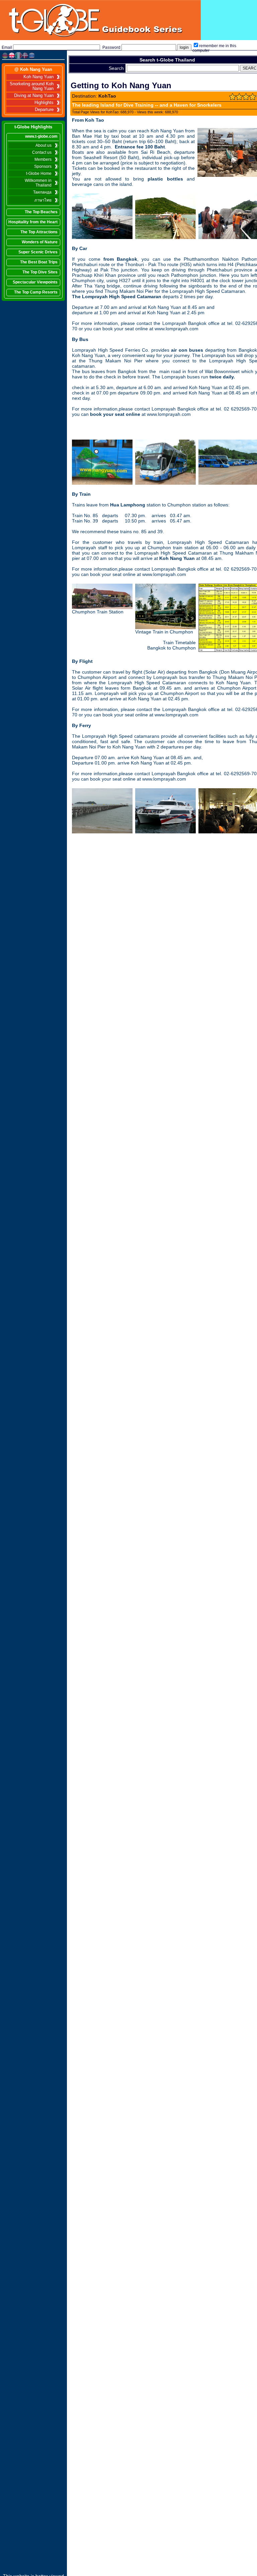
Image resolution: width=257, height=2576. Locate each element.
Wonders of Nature (40, 242)
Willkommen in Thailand (38, 183)
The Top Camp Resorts (36, 292)
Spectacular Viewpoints (35, 282)
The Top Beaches (41, 212)
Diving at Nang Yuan (34, 96)
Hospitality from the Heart (33, 222)
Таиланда (42, 192)
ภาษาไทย (43, 200)
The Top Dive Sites (40, 272)
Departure (44, 110)
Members (43, 159)
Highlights (44, 103)
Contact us (42, 152)
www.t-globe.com (41, 136)
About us (44, 145)
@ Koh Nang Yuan (33, 69)
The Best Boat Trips (39, 262)
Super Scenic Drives (38, 252)
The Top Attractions (39, 232)
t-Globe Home (39, 173)
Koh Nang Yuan (38, 77)
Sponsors (43, 166)
